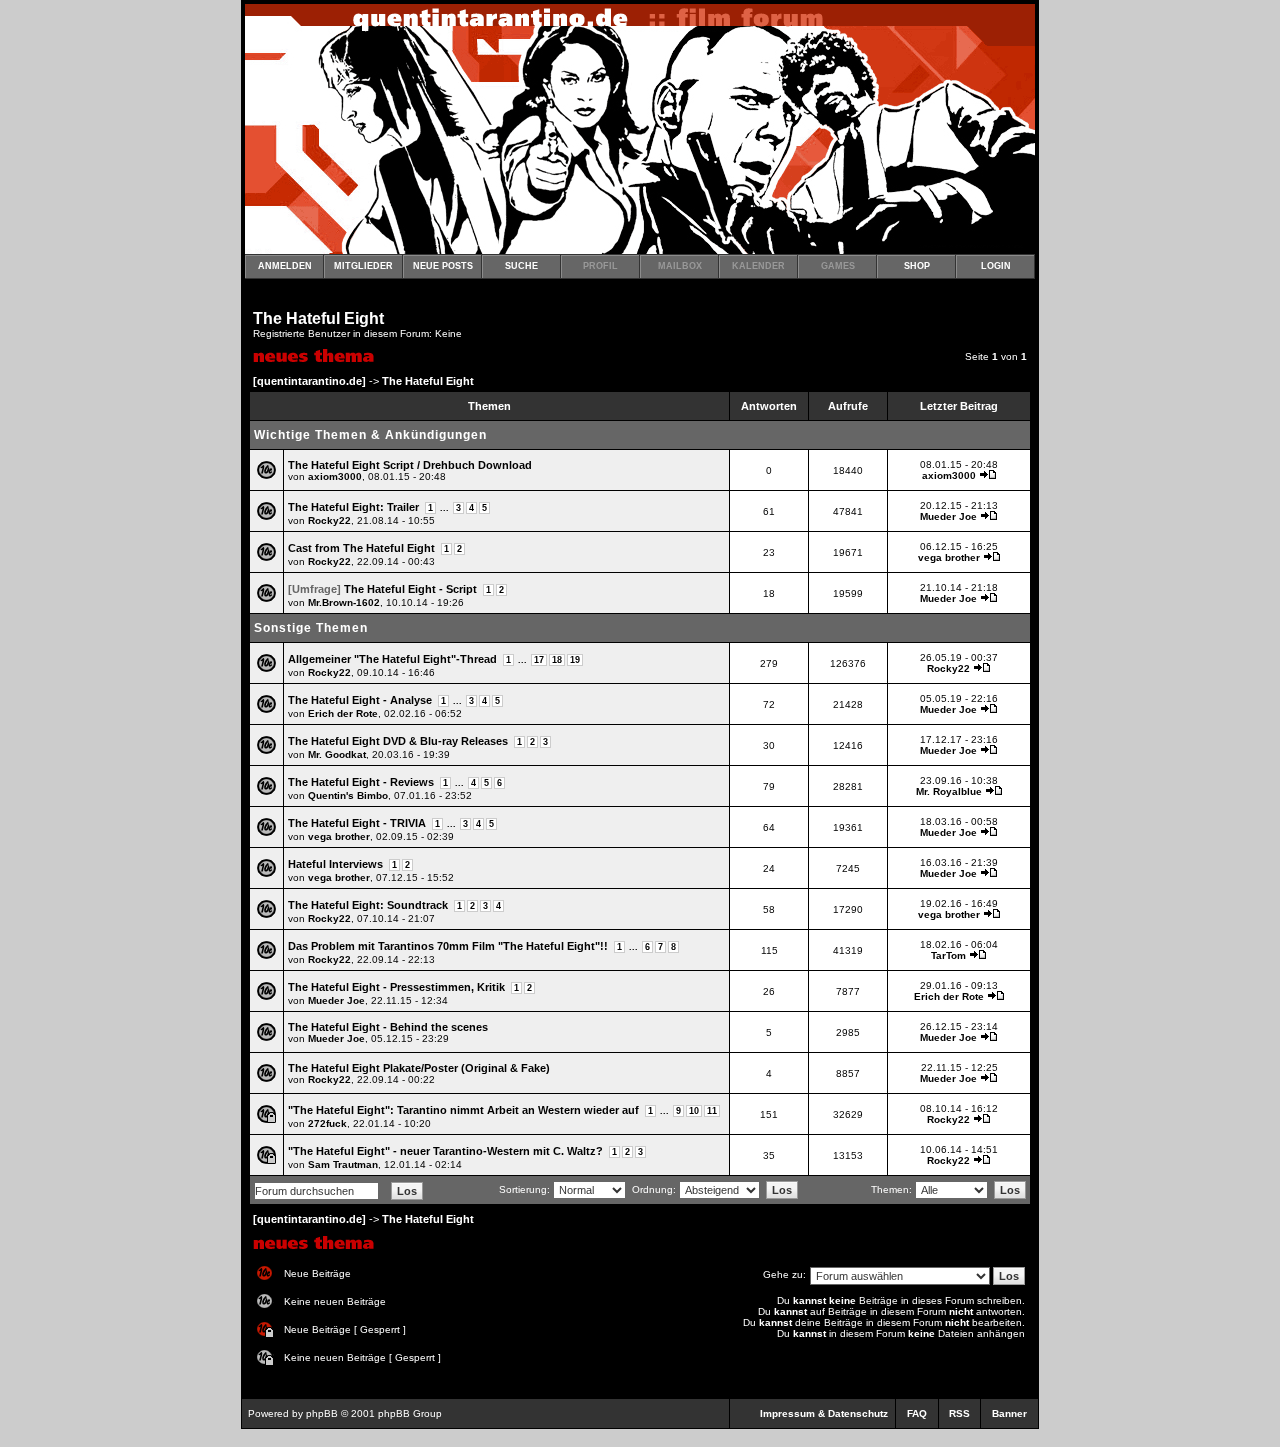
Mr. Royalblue (949, 791)
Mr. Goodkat (337, 754)
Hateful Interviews (335, 864)
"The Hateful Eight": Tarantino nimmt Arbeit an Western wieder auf (463, 1110)
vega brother (949, 557)
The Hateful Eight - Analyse (360, 700)
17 (539, 660)
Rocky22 (329, 520)
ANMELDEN (285, 266)
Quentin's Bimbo (348, 795)
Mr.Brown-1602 (344, 602)
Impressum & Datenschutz (824, 1413)
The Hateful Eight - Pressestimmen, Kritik (396, 987)
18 (557, 660)
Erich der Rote (343, 713)
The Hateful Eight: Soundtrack (368, 905)
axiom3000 (335, 476)
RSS (959, 1413)
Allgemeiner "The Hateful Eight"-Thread (392, 659)
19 (575, 660)
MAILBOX (680, 266)
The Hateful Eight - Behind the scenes (388, 1027)
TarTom (948, 955)
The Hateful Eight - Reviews (361, 782)
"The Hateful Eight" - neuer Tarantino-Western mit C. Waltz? (445, 1151)
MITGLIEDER (363, 266)
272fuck (327, 1123)
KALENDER (758, 266)
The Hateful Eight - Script (410, 589)
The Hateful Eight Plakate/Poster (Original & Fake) (419, 1068)
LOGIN (996, 266)
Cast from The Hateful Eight (361, 548)
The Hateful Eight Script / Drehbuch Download (410, 465)
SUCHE (521, 266)
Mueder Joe (948, 516)
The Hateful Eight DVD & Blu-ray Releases (398, 741)
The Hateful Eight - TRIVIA (357, 823)
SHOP (917, 266)
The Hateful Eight (318, 318)
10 (694, 1111)
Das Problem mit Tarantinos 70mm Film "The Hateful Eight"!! (448, 946)
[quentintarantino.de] (309, 381)
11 (712, 1111)
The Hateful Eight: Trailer (353, 507)
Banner (1009, 1413)
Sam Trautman (343, 1164)
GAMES (838, 266)
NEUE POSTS (443, 266)
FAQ (917, 1413)
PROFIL (600, 266)
